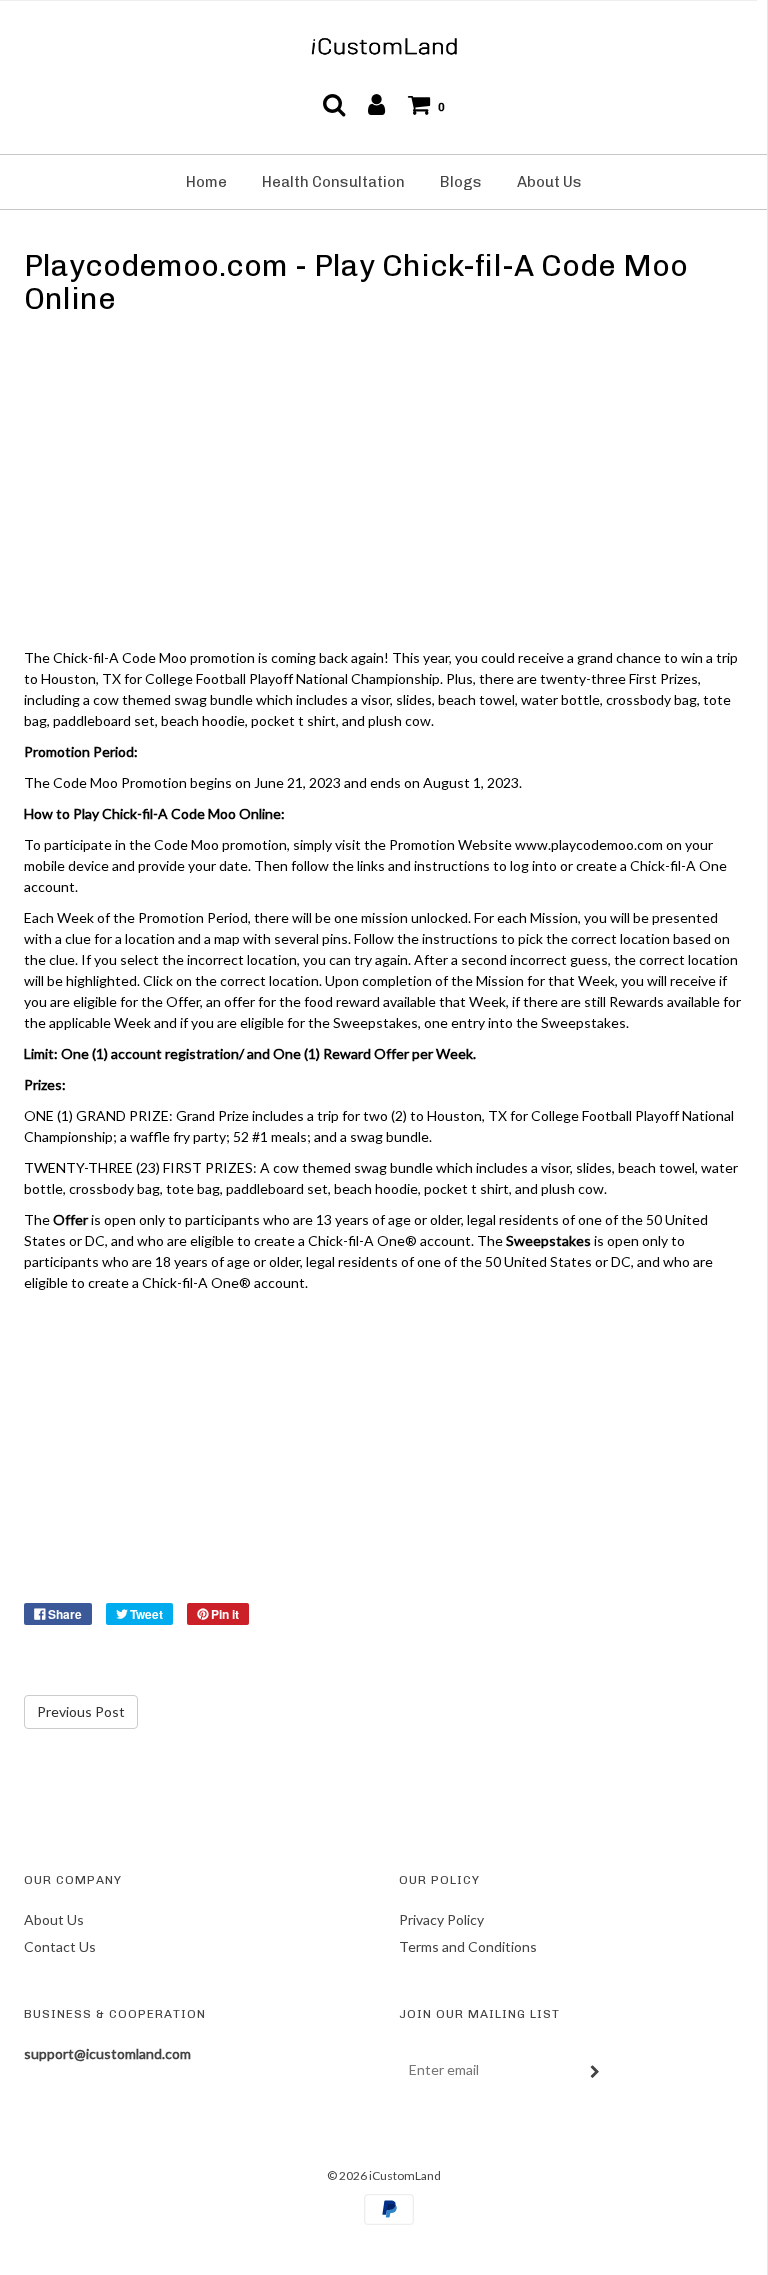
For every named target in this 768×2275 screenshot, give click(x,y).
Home (206, 182)
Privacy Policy (441, 1919)
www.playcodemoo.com (589, 844)
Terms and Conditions (468, 1946)
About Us (549, 182)
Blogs (461, 182)
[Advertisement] (384, 486)
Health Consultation (333, 182)
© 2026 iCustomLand (384, 2175)
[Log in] (376, 104)
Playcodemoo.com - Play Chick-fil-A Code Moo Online (356, 282)
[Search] (334, 104)
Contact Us (60, 1946)
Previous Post (81, 1711)
